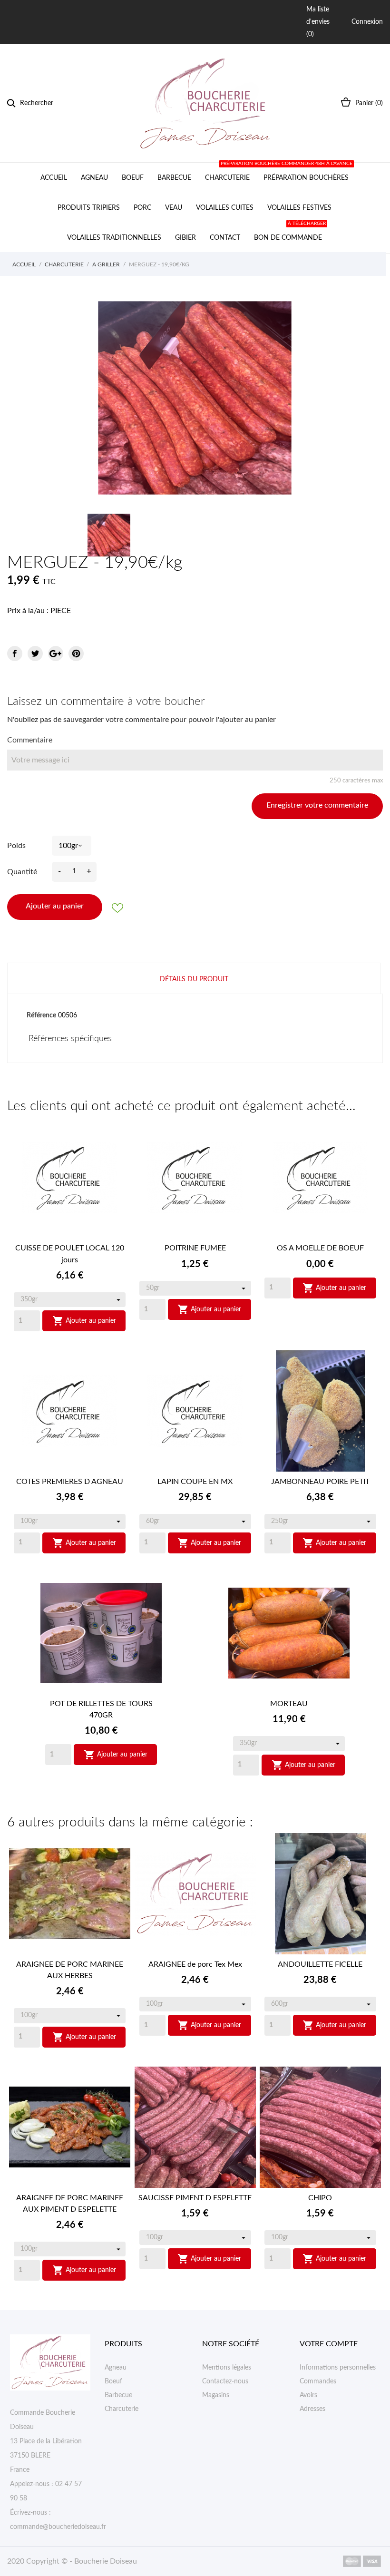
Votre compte (329, 2344)
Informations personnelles (338, 2368)
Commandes (318, 2381)
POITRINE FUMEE (195, 1248)
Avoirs (308, 2395)
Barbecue (174, 178)
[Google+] (56, 654)
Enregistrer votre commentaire (317, 805)
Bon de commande (290, 232)
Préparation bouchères (305, 172)
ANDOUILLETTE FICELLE (320, 1964)
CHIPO (320, 2198)
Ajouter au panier (55, 906)
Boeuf (133, 178)
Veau (174, 208)
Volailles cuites (225, 208)
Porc (142, 208)
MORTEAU (289, 1704)
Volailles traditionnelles (114, 238)
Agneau (94, 178)
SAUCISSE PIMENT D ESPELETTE (195, 2198)
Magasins (216, 2395)
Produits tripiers (89, 208)
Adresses (312, 2409)
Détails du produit (194, 979)
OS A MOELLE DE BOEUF (320, 1248)
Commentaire (30, 740)
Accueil (54, 178)
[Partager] (15, 654)
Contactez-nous (225, 2381)
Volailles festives (299, 208)
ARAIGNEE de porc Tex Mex (195, 1964)
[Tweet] (35, 654)
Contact (225, 238)
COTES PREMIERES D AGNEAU (70, 1482)
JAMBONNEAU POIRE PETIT (320, 1482)
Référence (41, 1015)
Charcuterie (227, 178)
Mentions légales (227, 2368)
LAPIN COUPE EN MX (195, 1482)
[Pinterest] (76, 654)
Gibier (185, 238)
